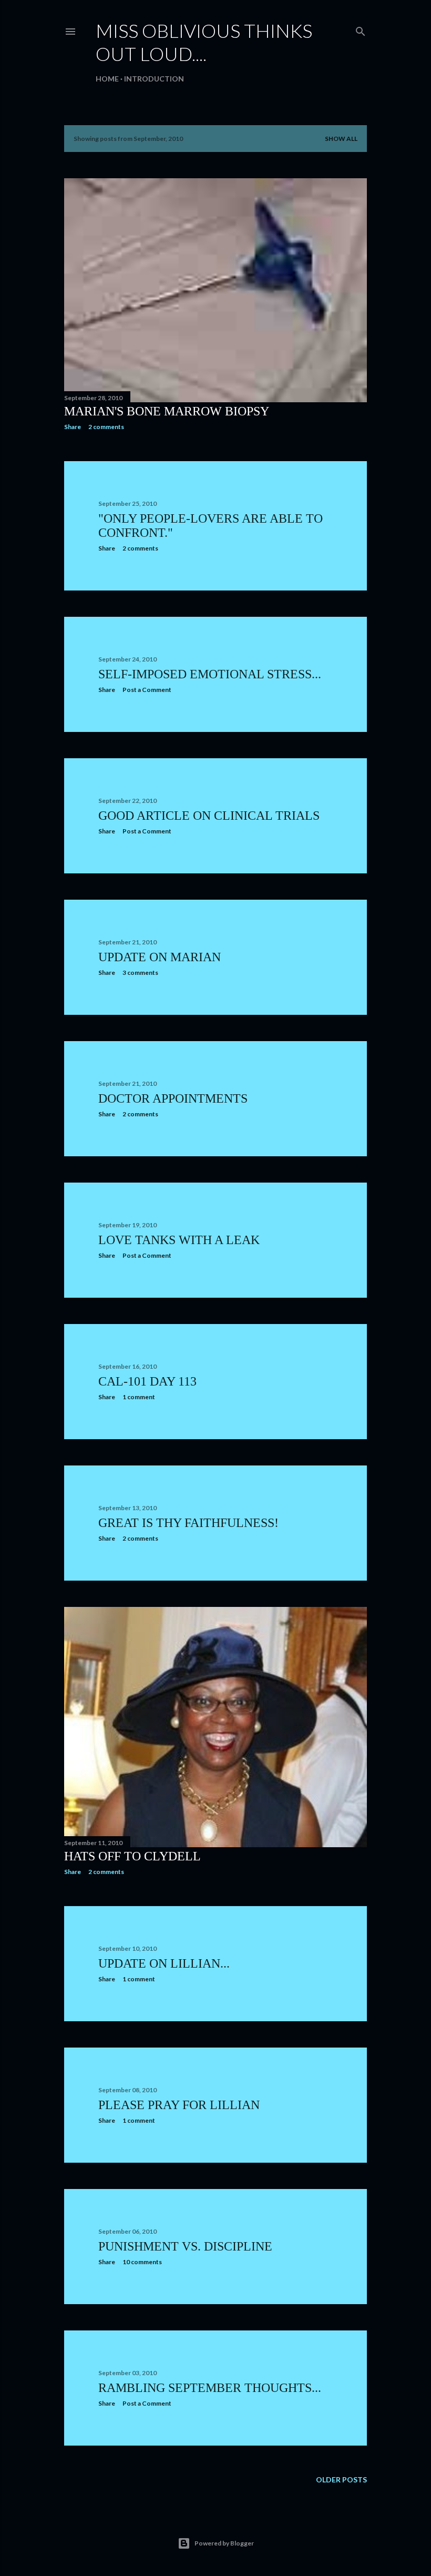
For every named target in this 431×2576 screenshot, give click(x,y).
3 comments (140, 973)
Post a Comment (147, 690)
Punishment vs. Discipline (185, 2246)
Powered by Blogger (224, 2543)
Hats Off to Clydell (132, 1856)
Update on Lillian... (164, 1963)
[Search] (361, 29)
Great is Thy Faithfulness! (188, 1523)
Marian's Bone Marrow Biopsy (167, 411)
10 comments (142, 2262)
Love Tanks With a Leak (179, 1240)
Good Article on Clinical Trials (209, 816)
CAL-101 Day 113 (147, 1381)
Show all (341, 139)
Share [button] (73, 427)
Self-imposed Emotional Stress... (210, 674)
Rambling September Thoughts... (210, 2388)
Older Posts (341, 2480)
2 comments (106, 427)
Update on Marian (160, 957)
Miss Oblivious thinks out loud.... (204, 42)
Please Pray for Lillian (179, 2105)
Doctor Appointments (173, 1098)
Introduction (154, 79)
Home (107, 79)
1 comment (139, 1397)
